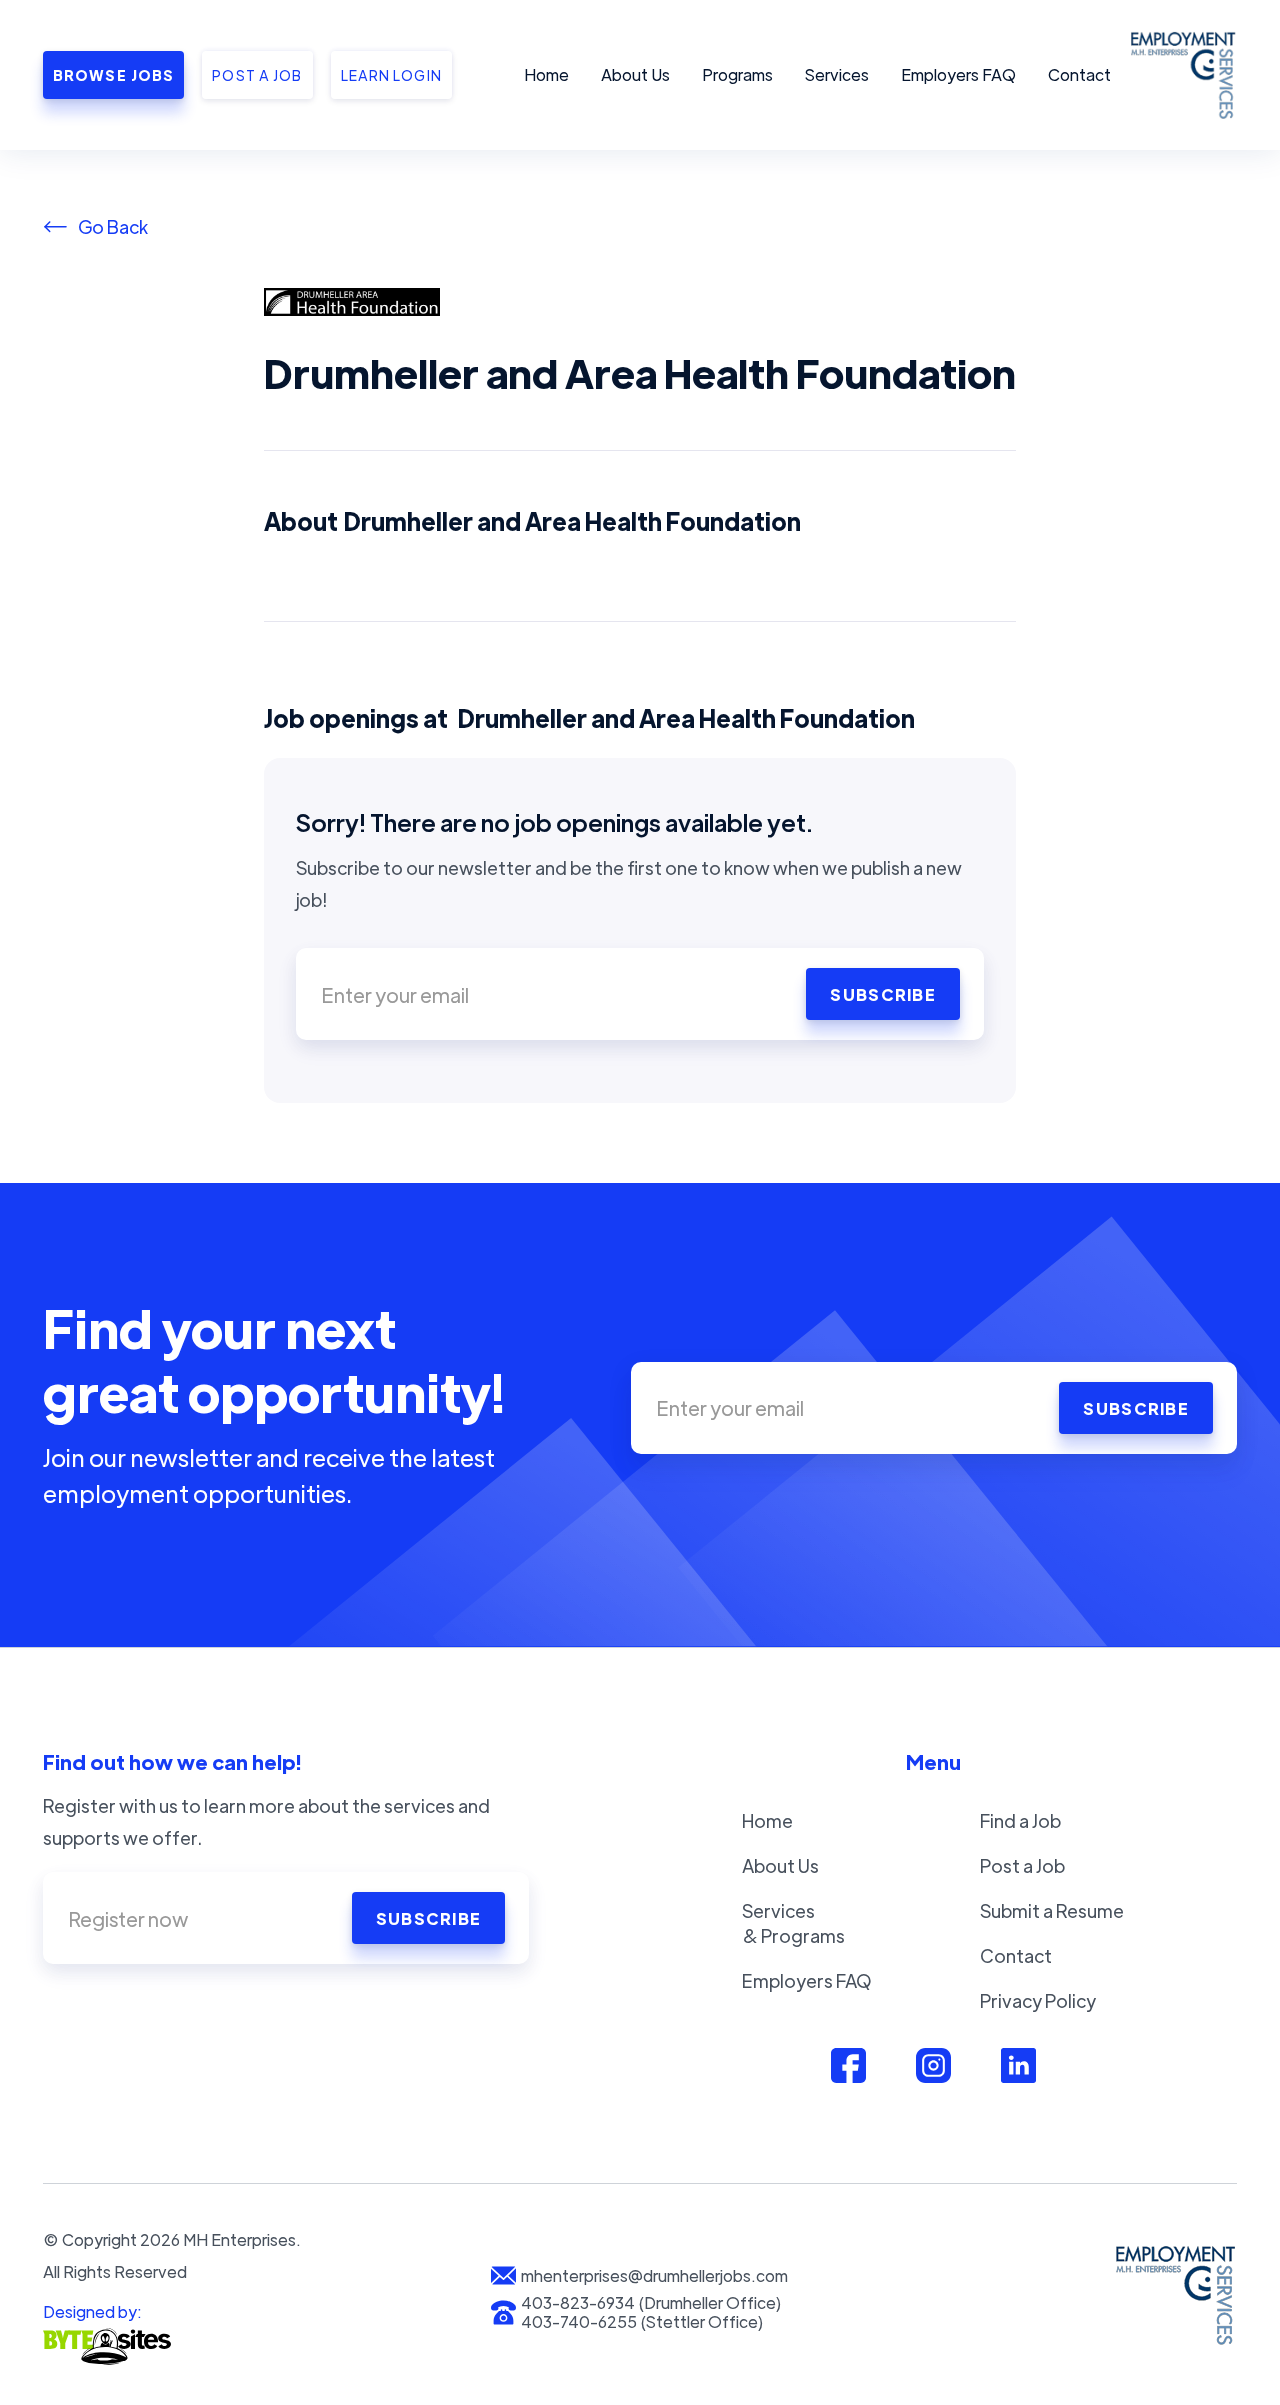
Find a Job (1020, 1820)
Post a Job (1022, 1865)
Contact (1079, 74)
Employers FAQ (958, 74)
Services (837, 74)
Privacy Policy (1038, 2000)
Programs (737, 74)
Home (546, 74)
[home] (1180, 75)
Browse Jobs (113, 75)
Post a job (257, 75)
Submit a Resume (1052, 1910)
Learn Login (391, 75)
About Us (635, 74)
